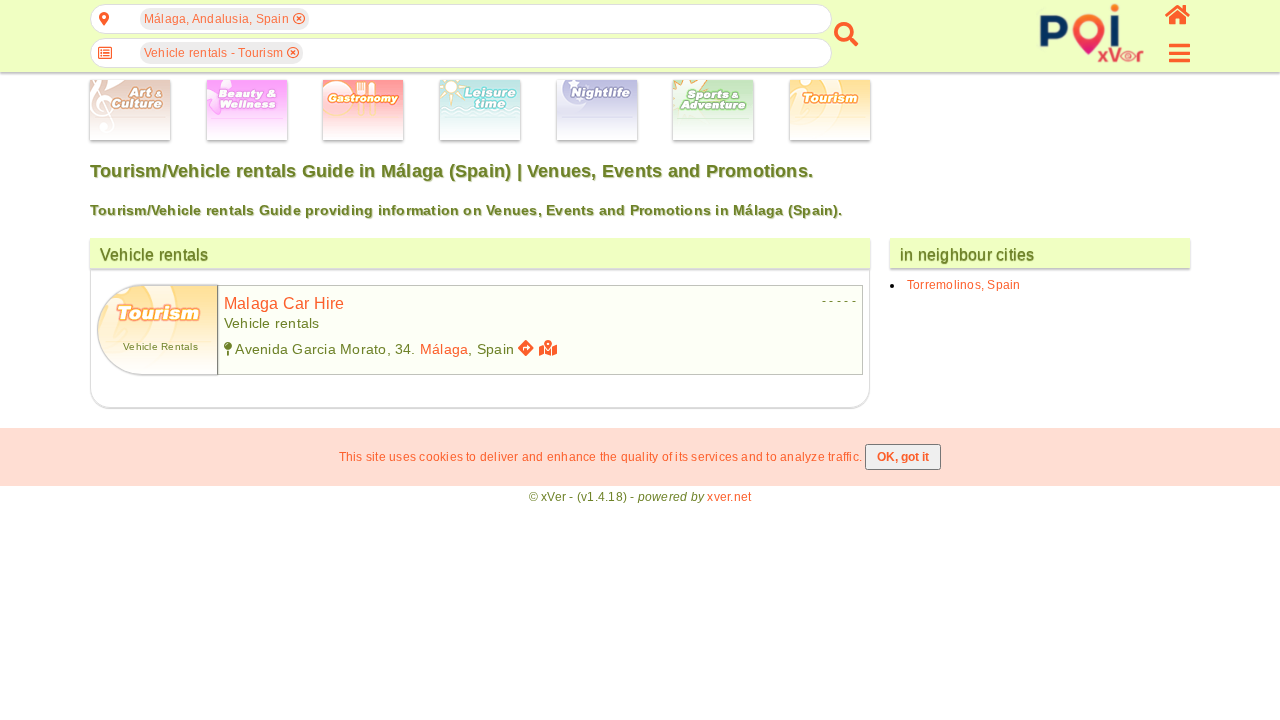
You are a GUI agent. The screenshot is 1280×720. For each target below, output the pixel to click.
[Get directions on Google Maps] (526, 348)
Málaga (444, 349)
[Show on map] (550, 348)
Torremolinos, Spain (964, 285)
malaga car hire (284, 303)
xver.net (729, 497)
